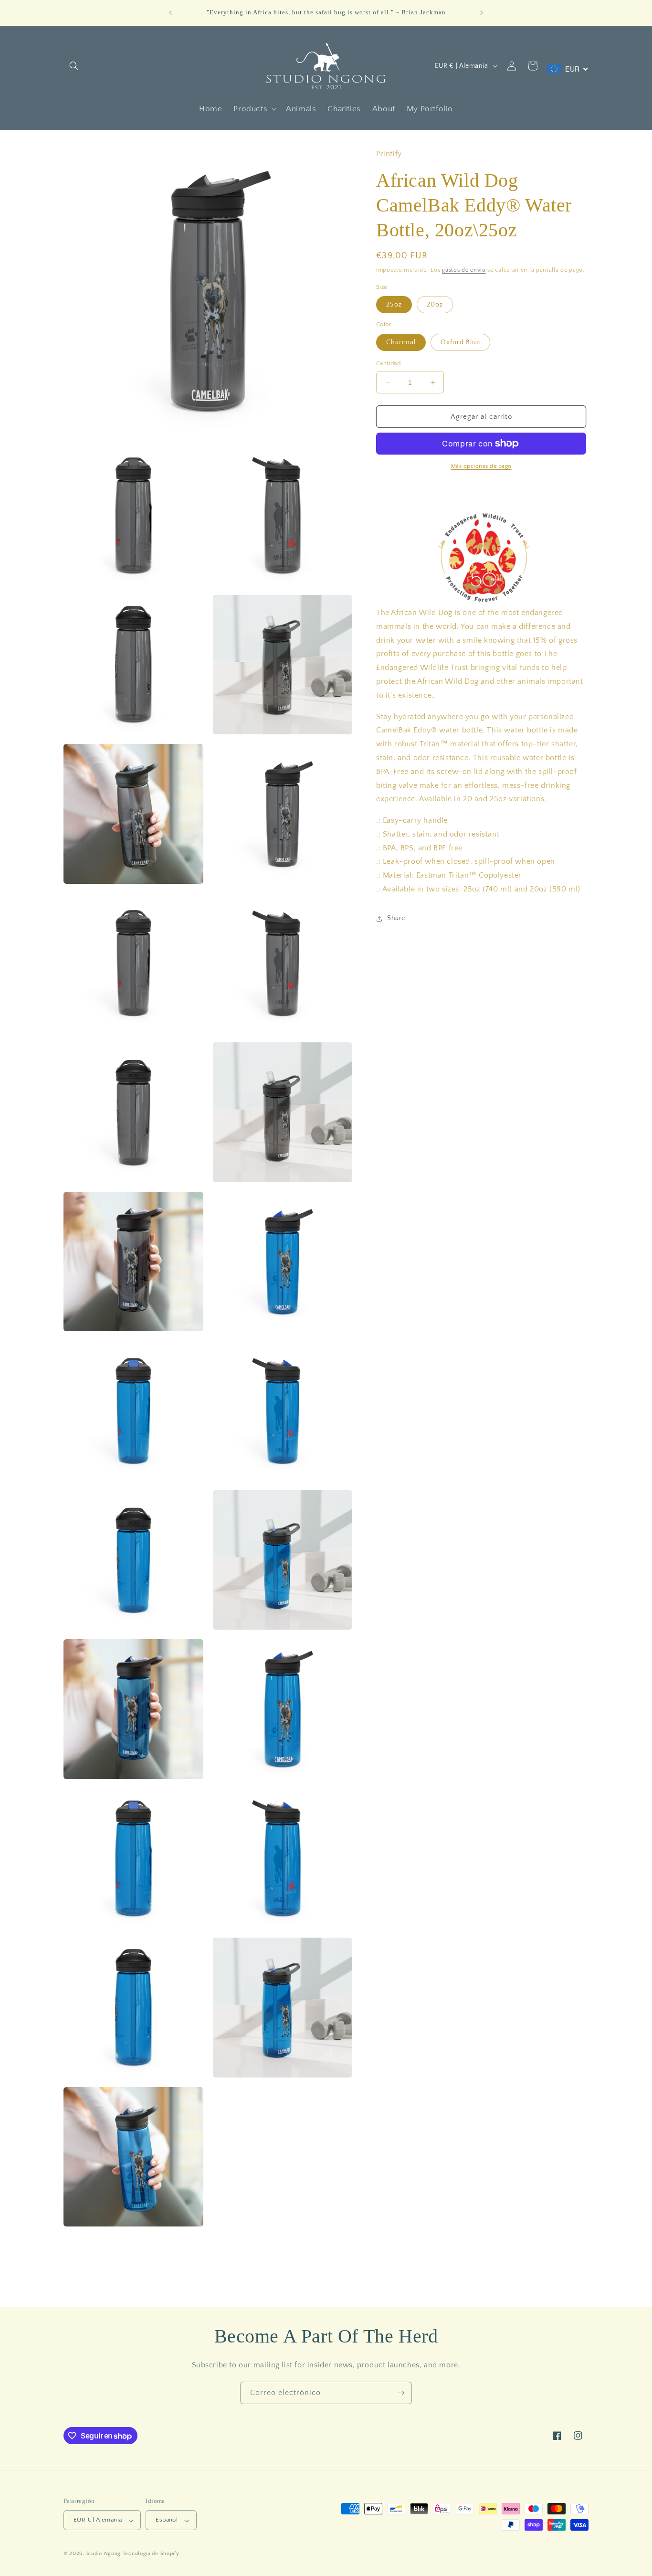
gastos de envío (464, 270)
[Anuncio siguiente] (482, 13)
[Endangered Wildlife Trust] (482, 555)
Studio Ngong (104, 2554)
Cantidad (388, 363)
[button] (74, 66)
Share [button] (396, 918)
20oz (435, 305)
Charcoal (401, 342)
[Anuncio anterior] (170, 13)
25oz (394, 305)
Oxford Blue (460, 342)
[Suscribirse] (401, 2393)
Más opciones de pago (481, 466)
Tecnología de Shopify (151, 2554)
